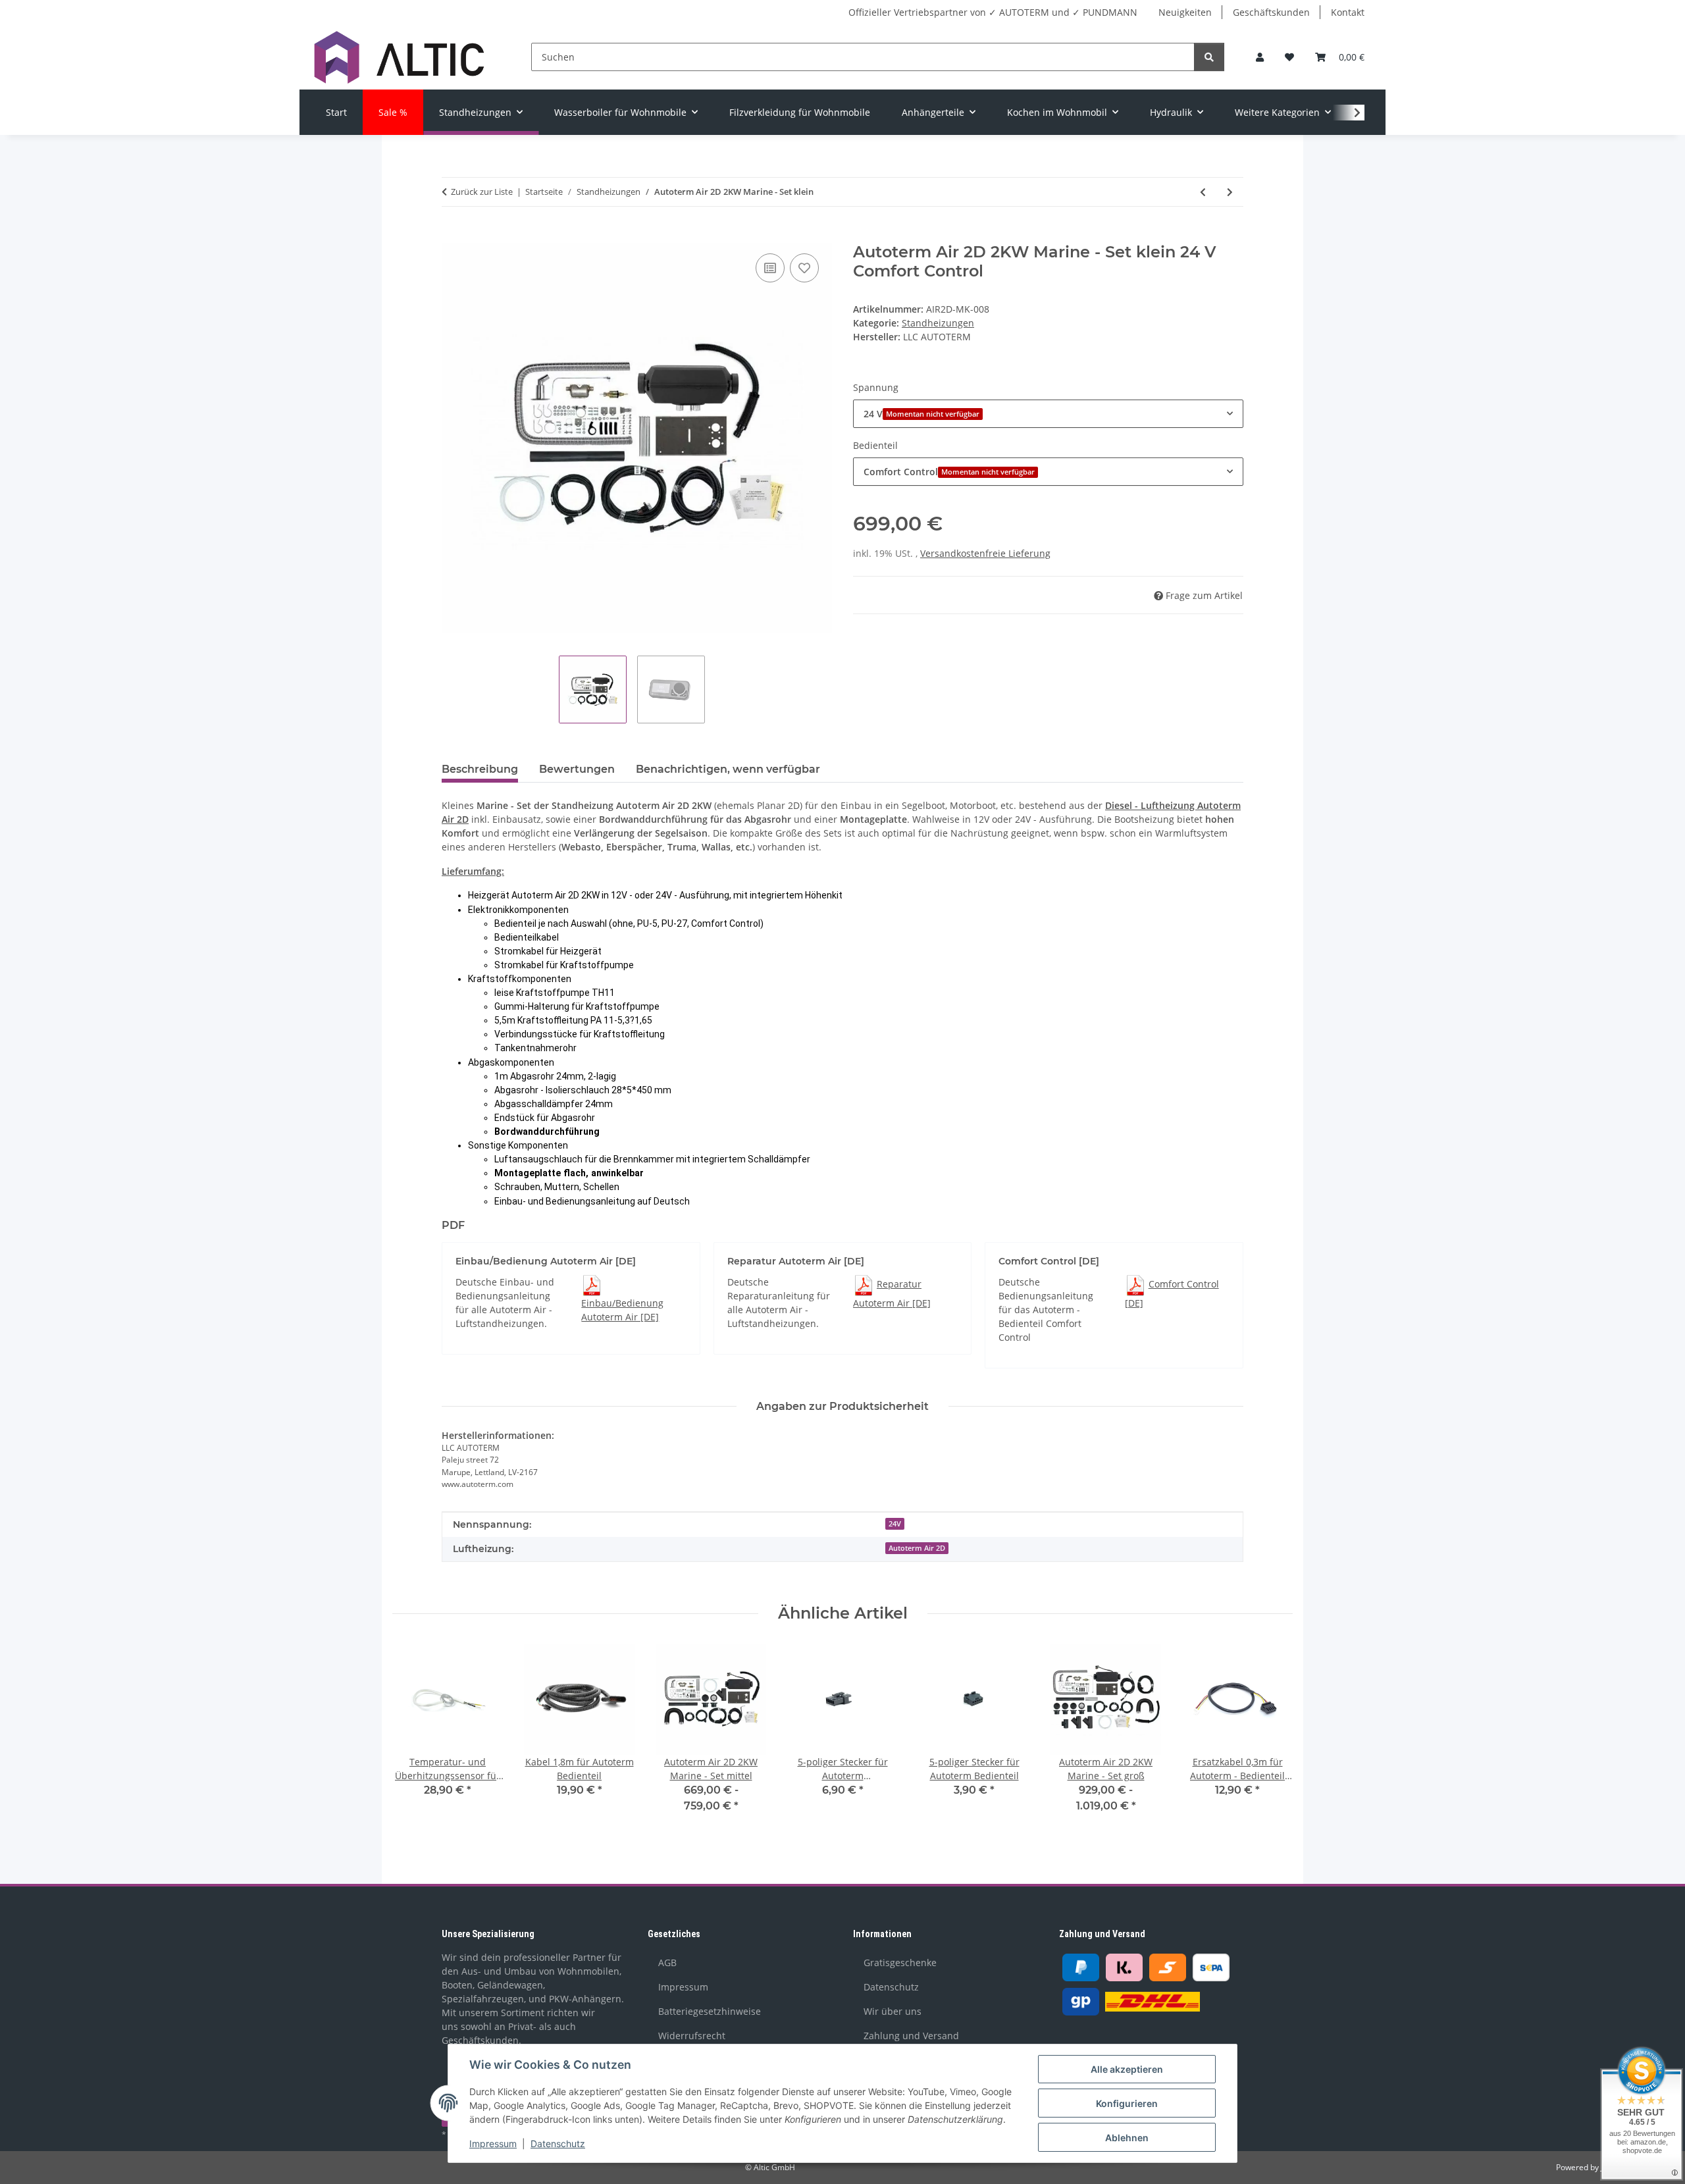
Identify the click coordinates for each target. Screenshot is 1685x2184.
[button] (1260, 57)
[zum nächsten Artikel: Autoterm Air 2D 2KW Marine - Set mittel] (1230, 192)
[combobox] (1048, 414)
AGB (667, 1963)
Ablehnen (1127, 2138)
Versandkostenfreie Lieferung (985, 553)
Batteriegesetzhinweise (710, 2011)
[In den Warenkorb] (452, 236)
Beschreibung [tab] (480, 769)
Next (1271, 1738)
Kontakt (1348, 12)
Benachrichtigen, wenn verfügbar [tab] (728, 769)
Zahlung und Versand (911, 2036)
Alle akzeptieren (1127, 2069)
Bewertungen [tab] (577, 769)
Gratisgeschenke (900, 1963)
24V (895, 1524)
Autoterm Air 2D (917, 1548)
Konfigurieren (1127, 2103)
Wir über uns (893, 2011)
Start (336, 112)
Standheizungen (938, 323)
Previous (414, 1738)
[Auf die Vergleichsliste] (770, 268)
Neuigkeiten (1185, 12)
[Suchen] (1209, 57)
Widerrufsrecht (692, 2036)
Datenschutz (558, 2144)
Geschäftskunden (1271, 12)
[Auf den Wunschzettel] (804, 268)
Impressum (493, 2144)
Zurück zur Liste (482, 192)
